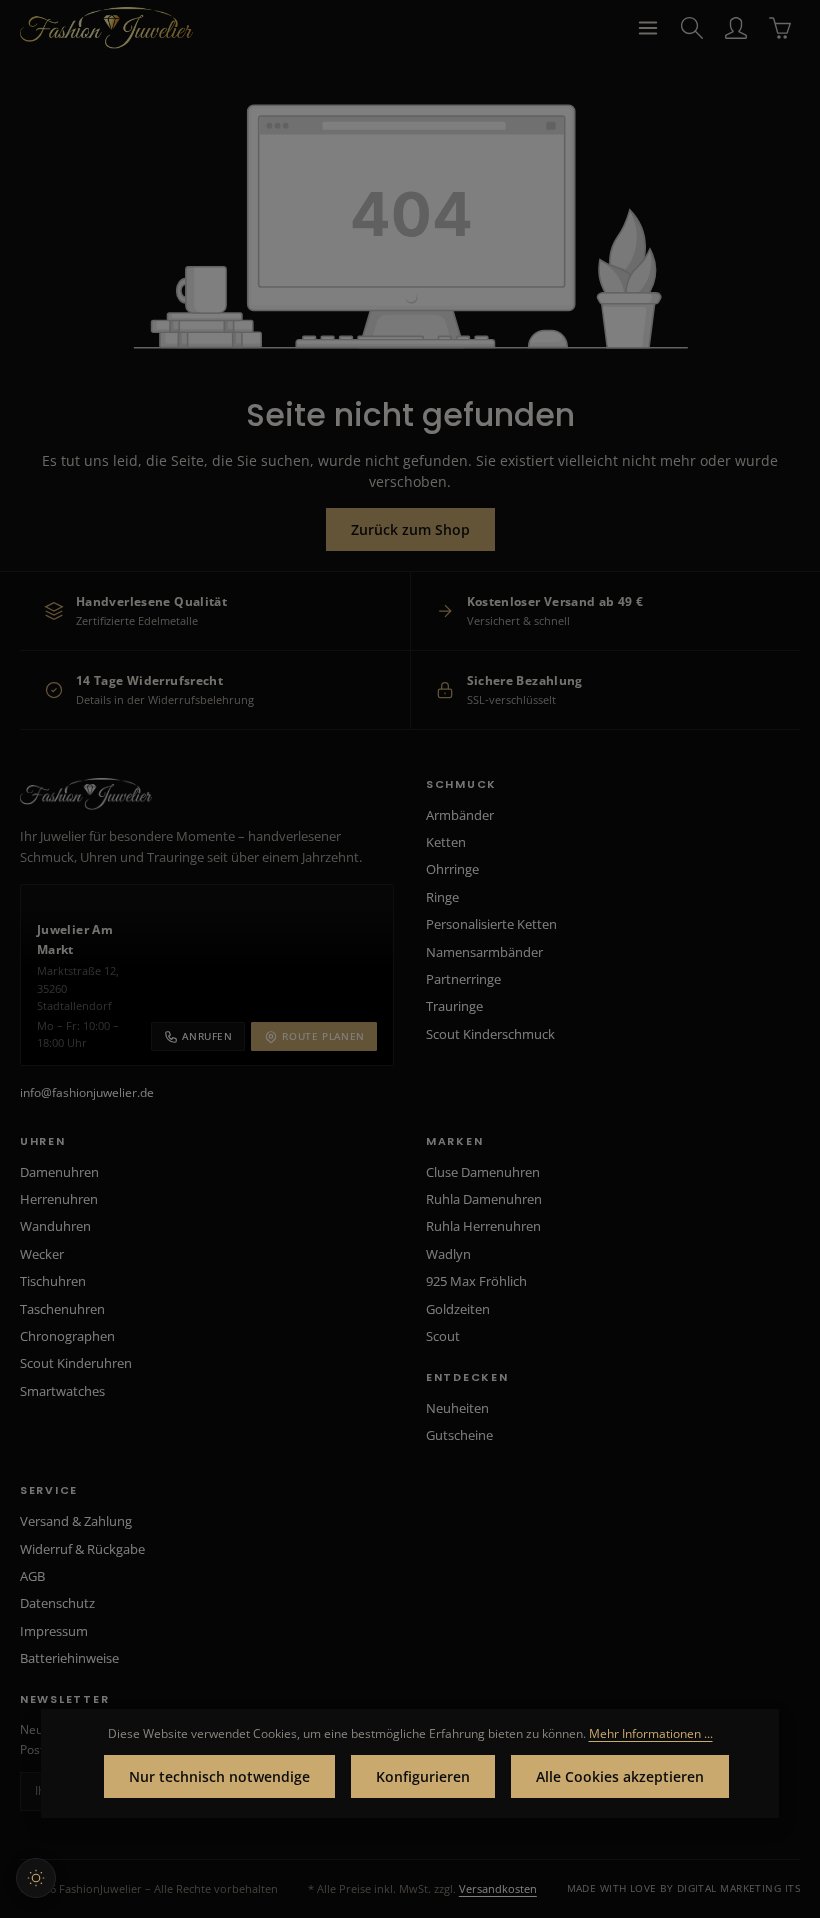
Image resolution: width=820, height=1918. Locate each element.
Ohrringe (452, 869)
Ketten (446, 842)
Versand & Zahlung (76, 1521)
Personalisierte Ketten (491, 924)
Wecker (42, 1254)
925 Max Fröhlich (476, 1281)
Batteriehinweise (69, 1658)
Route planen (323, 1036)
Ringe (442, 897)
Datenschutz (57, 1603)
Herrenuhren (59, 1199)
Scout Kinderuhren (76, 1363)
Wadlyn (448, 1254)
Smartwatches (62, 1391)
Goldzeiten (458, 1309)
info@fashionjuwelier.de (87, 1092)
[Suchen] (692, 28)
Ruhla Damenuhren (484, 1199)
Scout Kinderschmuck (490, 1034)
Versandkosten (498, 1888)
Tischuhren (53, 1281)
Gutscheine (459, 1435)
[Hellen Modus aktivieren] (36, 1878)
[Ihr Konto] (736, 28)
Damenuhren (59, 1172)
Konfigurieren (423, 1776)
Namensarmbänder (484, 952)
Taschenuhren (62, 1309)
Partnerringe (463, 979)
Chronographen (67, 1336)
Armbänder (460, 815)
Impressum (54, 1631)
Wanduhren (55, 1226)
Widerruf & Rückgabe (82, 1549)
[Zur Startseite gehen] (106, 28)
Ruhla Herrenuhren (483, 1226)
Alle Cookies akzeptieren (620, 1776)
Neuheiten (457, 1408)
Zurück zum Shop (410, 529)
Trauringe (454, 1006)
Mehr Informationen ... (651, 1733)
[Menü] (648, 28)
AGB (32, 1576)
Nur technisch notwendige (219, 1776)
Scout (443, 1336)
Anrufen (207, 1036)
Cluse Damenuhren (483, 1172)
